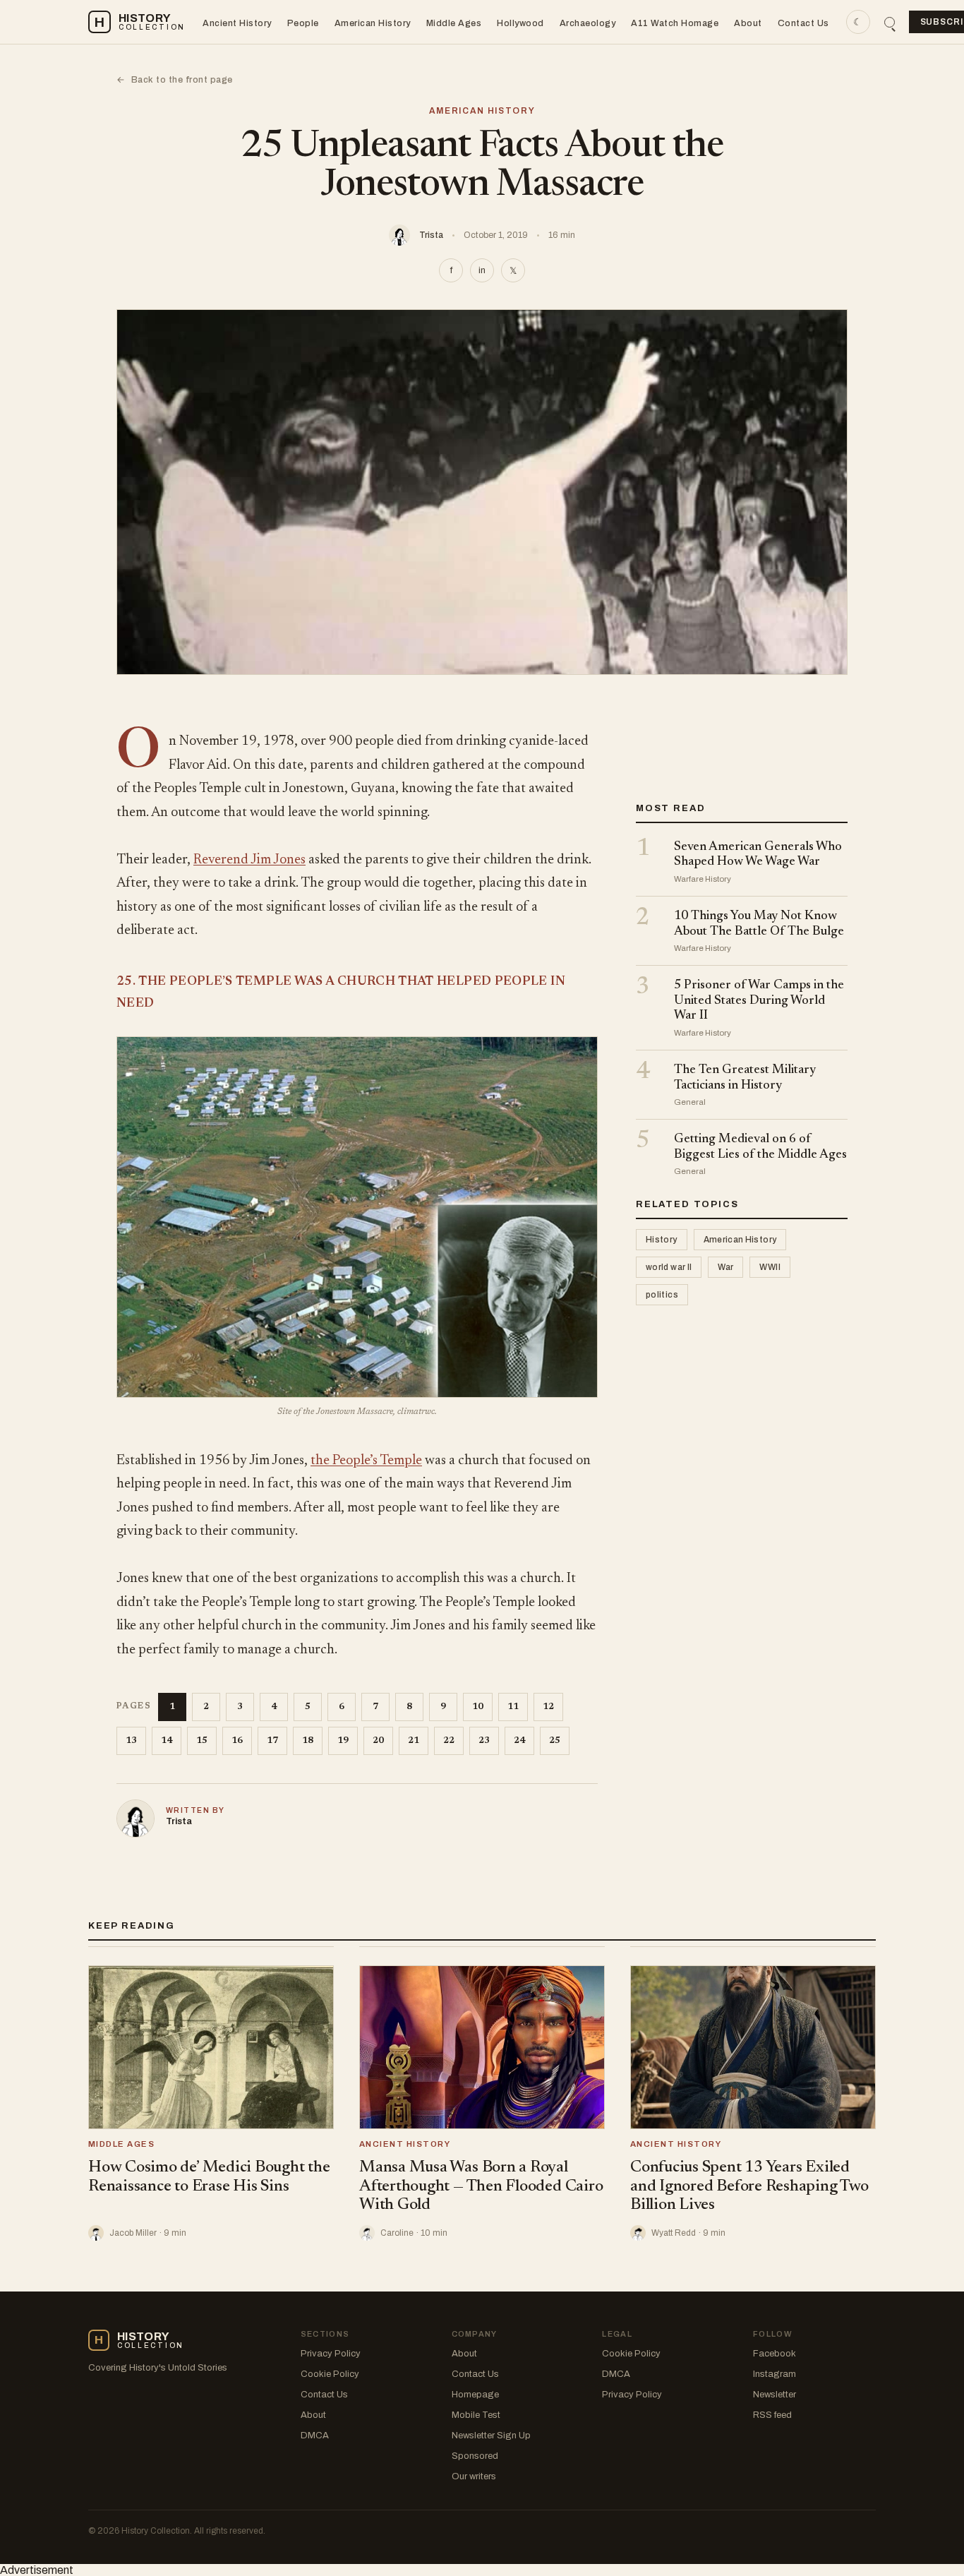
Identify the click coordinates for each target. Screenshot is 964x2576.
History (662, 1240)
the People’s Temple (366, 1461)
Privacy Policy (331, 2354)
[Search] (890, 22)
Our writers (474, 2476)
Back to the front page (175, 80)
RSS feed (772, 2415)
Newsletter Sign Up (491, 2436)
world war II (669, 1268)
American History (373, 23)
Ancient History (237, 23)
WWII (770, 1268)
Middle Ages (454, 23)
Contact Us (803, 23)
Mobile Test (476, 2415)
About (748, 23)
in (482, 270)
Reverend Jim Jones (249, 860)
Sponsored (475, 2456)
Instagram (775, 2374)
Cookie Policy (330, 2374)
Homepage (475, 2395)
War (725, 1268)
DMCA (315, 2436)
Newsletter (775, 2395)
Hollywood (520, 23)
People (303, 23)
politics (662, 1295)
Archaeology (588, 23)
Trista (431, 235)
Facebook (775, 2354)
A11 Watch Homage (675, 23)
